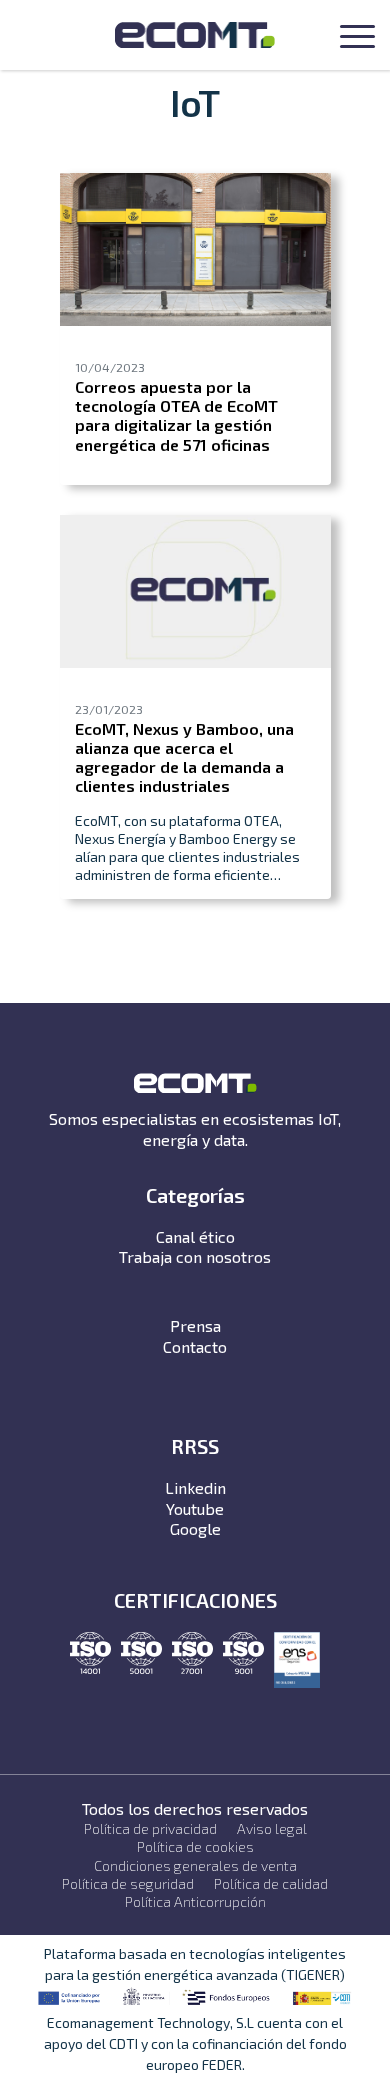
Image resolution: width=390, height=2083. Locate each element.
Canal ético (195, 1236)
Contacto (195, 1346)
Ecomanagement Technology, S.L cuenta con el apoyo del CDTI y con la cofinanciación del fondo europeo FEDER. (195, 2043)
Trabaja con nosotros (195, 1256)
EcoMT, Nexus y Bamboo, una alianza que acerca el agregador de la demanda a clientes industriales (184, 757)
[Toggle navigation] (357, 40)
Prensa (195, 1325)
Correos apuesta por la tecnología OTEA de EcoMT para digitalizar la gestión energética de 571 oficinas (176, 415)
